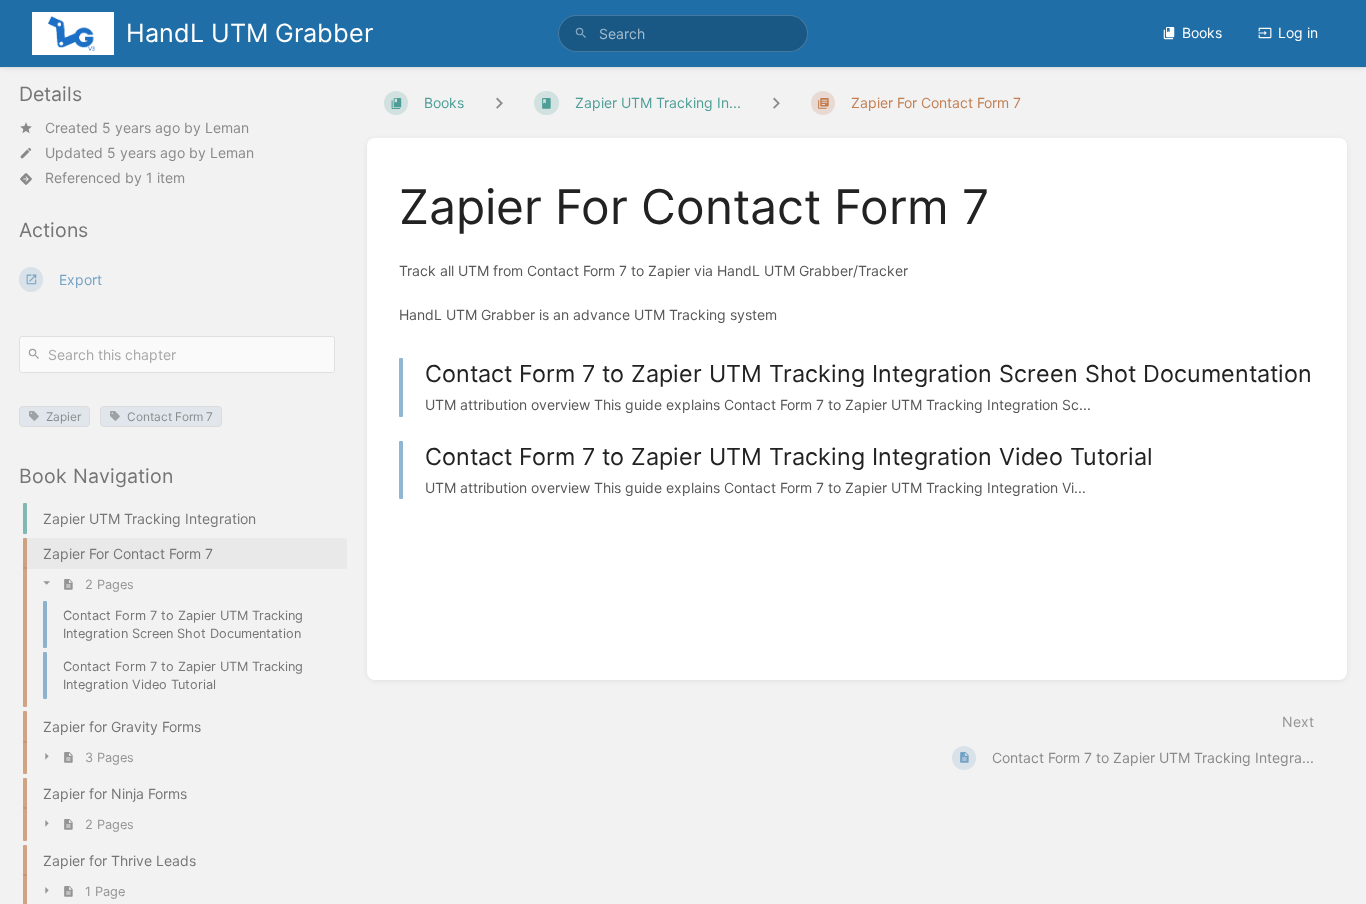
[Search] (581, 33)
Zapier (63, 416)
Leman (227, 127)
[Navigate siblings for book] (499, 102)
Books (1202, 32)
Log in (1298, 32)
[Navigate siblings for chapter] (776, 102)
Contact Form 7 (170, 416)
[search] (683, 33)
